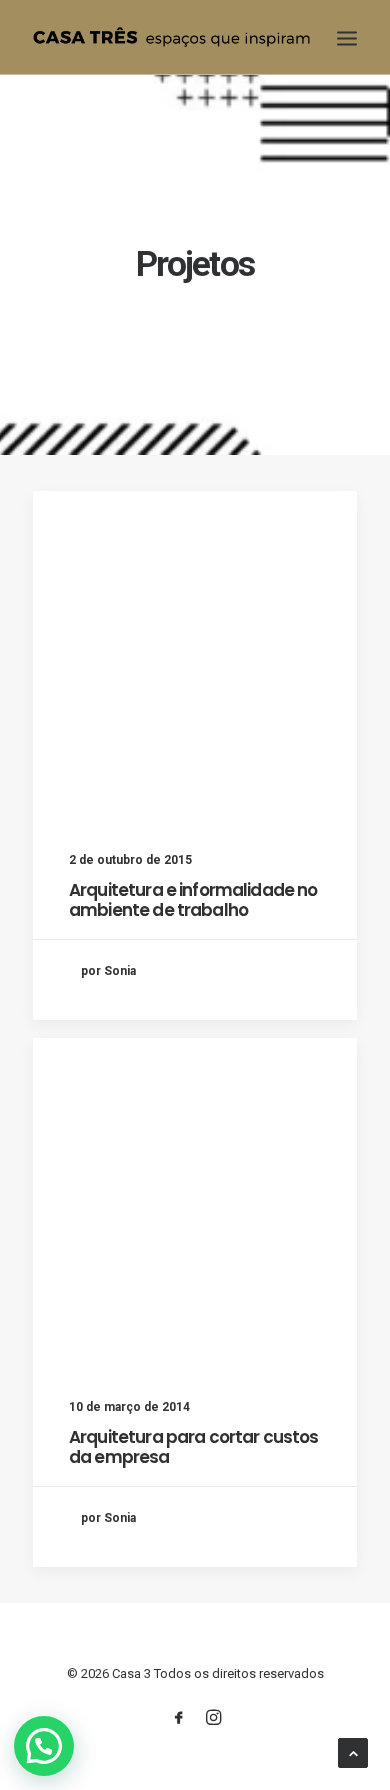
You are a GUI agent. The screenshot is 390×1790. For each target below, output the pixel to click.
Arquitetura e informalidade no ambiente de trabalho (193, 900)
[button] (44, 1746)
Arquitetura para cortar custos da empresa (194, 1447)
